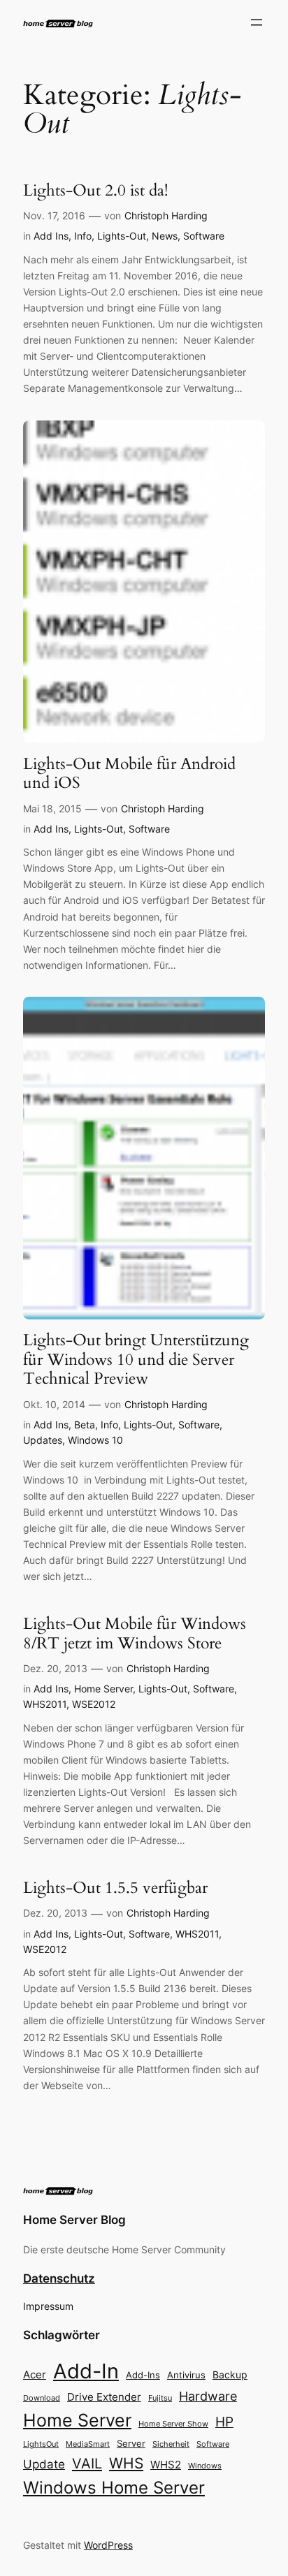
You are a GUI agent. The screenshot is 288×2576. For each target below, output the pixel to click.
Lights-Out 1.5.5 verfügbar (115, 1888)
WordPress (108, 2545)
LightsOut (41, 2444)
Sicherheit (171, 2444)
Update (44, 2464)
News (165, 236)
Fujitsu (160, 2398)
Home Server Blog (74, 2220)
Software (204, 236)
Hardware (208, 2396)
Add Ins (51, 236)
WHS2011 (45, 1704)
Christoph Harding (166, 215)
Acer (35, 2374)
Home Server (103, 1689)
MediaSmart (88, 2444)
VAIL (87, 2463)
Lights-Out (122, 236)
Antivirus (186, 2375)
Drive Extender (104, 2397)
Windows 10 (95, 1440)
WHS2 (166, 2465)
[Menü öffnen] (257, 22)
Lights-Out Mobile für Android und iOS (129, 774)
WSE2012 (94, 1704)
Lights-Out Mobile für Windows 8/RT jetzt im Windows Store (135, 1633)
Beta (85, 1425)
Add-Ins (143, 2375)
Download (42, 2398)
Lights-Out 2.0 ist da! (95, 191)
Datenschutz (59, 2278)
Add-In (86, 2371)
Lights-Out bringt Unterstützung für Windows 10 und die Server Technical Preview (136, 1360)
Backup (230, 2374)
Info (83, 236)
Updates (43, 1440)
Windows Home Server (114, 2488)
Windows (205, 2466)
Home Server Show (173, 2424)
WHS (126, 2463)
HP (224, 2422)
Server (131, 2443)
